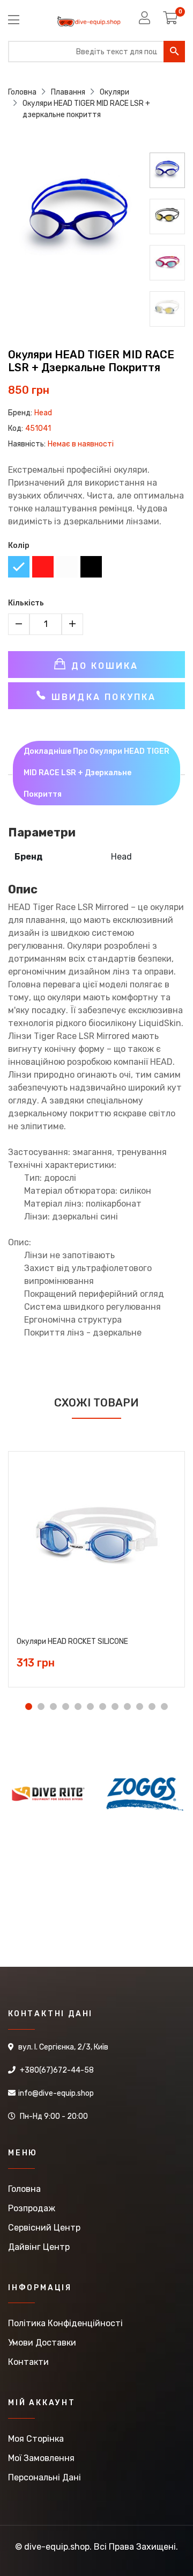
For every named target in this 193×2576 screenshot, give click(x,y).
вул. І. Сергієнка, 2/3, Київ (63, 2047)
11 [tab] (152, 1706)
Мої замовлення (41, 2458)
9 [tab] (127, 1706)
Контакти (28, 2362)
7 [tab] (103, 1706)
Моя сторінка (36, 2439)
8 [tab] (115, 1706)
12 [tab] (164, 1706)
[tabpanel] (96, 1561)
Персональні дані (44, 2477)
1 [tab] (29, 1706)
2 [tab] (41, 1706)
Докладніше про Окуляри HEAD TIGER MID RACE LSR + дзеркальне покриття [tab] (96, 773)
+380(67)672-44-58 (57, 2070)
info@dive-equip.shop (56, 2093)
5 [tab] (78, 1706)
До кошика (103, 666)
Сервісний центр (44, 2228)
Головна (24, 2189)
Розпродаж (32, 2208)
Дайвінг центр (39, 2247)
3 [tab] (53, 1706)
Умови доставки (42, 2343)
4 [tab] (66, 1706)
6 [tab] (90, 1706)
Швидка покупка (102, 697)
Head (43, 413)
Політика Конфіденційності (65, 2323)
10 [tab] (140, 1706)
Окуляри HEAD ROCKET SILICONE (72, 1642)
